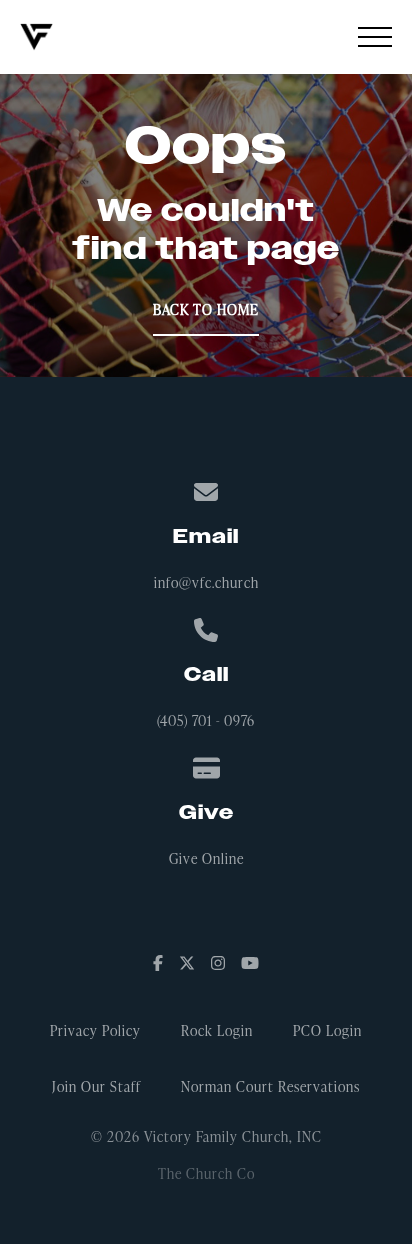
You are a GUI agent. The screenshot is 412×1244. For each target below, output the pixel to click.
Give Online (206, 858)
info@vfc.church (206, 582)
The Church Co (206, 1173)
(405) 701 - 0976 (206, 720)
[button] (375, 37)
